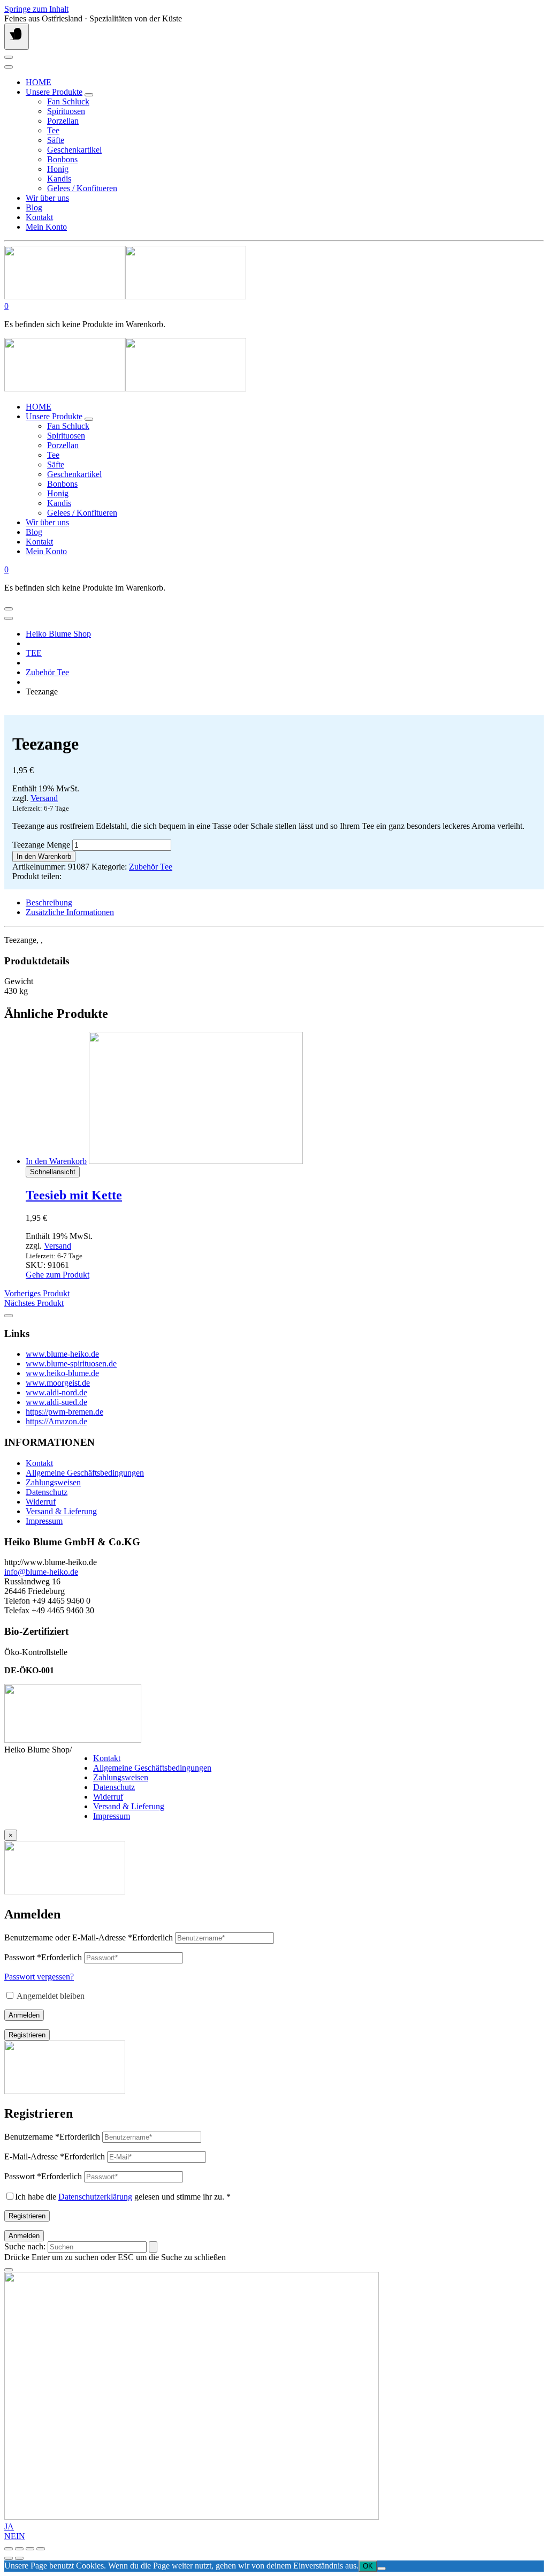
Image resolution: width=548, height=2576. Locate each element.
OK (368, 2566)
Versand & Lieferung (61, 1511)
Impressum (44, 1521)
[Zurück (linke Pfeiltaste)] (9, 2558)
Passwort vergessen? (39, 1977)
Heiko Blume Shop (58, 634)
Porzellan (63, 121)
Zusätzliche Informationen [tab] (70, 912)
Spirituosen (66, 111)
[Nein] (382, 2569)
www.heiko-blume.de (62, 1373)
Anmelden (24, 2015)
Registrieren (27, 2035)
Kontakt (39, 217)
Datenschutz (47, 1492)
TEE (34, 653)
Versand (44, 798)
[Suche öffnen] (9, 67)
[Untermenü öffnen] (89, 95)
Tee (53, 130)
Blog (34, 207)
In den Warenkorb (44, 856)
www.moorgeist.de (58, 1383)
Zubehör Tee (47, 672)
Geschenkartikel (74, 150)
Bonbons (62, 159)
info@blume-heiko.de (41, 1572)
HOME (39, 82)
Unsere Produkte (54, 92)
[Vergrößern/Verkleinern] (9, 2549)
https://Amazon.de (56, 1421)
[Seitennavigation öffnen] (17, 37)
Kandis (59, 179)
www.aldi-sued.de (56, 1402)
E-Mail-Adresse (55, 2156)
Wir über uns (47, 198)
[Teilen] (30, 2549)
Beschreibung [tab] (49, 902)
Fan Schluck (68, 101)
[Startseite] (125, 296)
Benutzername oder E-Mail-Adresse (89, 1937)
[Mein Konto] (9, 57)
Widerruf (41, 1502)
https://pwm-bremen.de (64, 1412)
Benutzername (52, 2137)
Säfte (56, 140)
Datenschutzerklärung (95, 2197)
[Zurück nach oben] (9, 1316)
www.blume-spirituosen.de (71, 1363)
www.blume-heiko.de (62, 1354)
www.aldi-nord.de (56, 1392)
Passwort (43, 1957)
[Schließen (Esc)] (41, 2549)
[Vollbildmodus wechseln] (19, 2549)
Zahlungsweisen (53, 1482)
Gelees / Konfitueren (82, 188)
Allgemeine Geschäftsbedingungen (85, 1473)
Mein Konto (46, 227)
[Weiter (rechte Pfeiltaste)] (19, 2558)
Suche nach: (25, 2246)
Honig (58, 169)
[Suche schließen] (9, 2270)
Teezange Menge (41, 845)
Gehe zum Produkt (58, 1275)
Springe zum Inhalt (36, 9)
